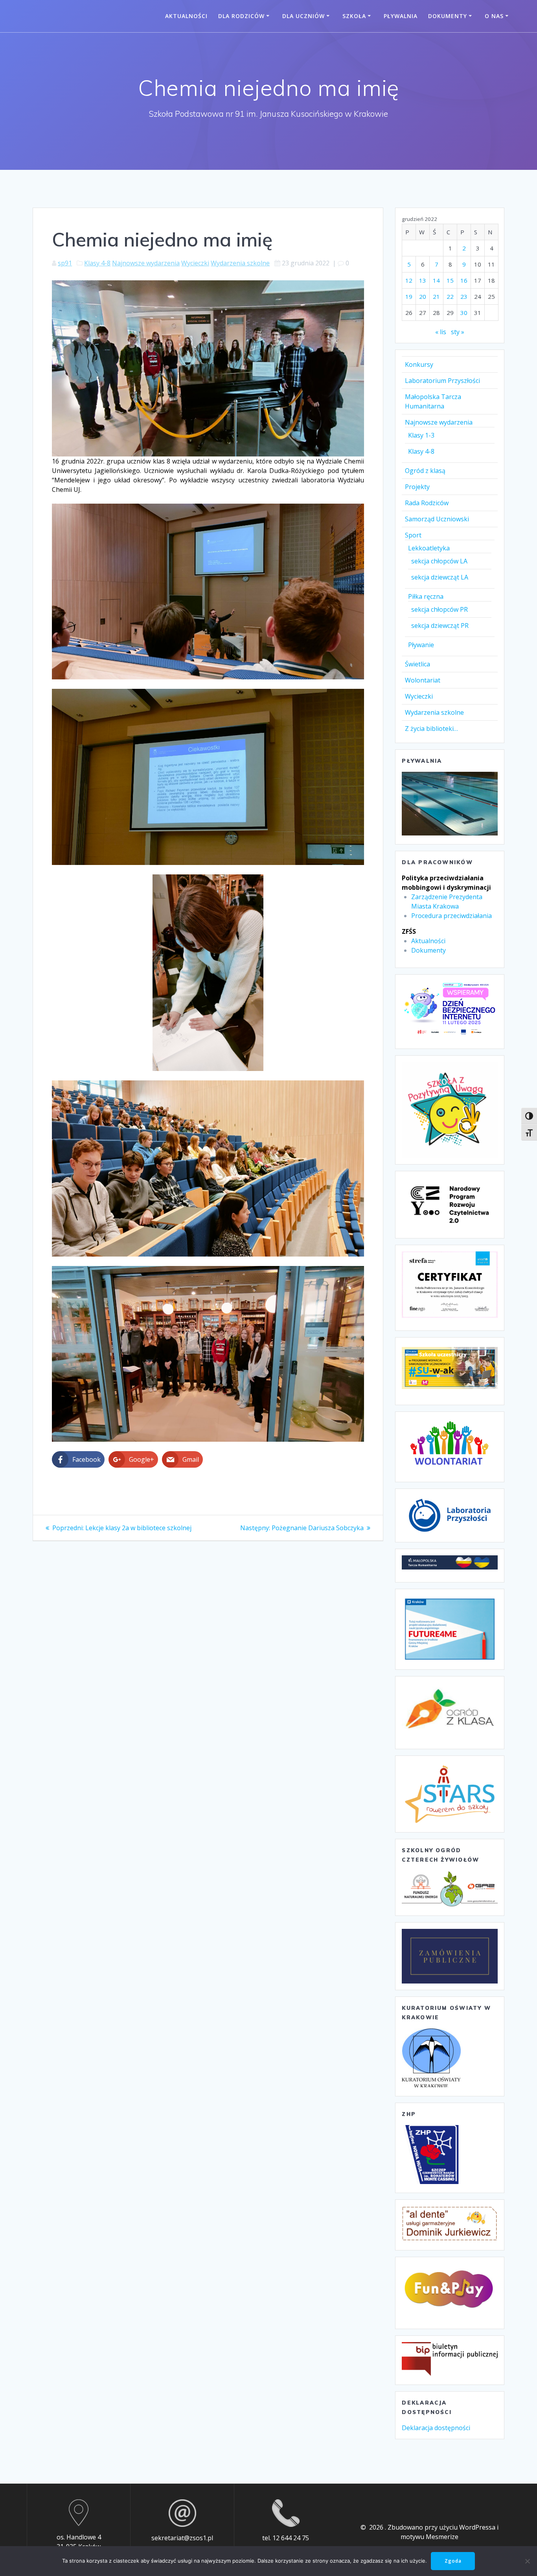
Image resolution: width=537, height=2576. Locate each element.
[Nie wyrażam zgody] (527, 2561)
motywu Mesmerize (429, 2537)
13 (423, 280)
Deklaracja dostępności (436, 2428)
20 (423, 296)
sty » (458, 332)
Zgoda (453, 2561)
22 (450, 296)
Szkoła (354, 16)
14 (436, 280)
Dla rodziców (241, 16)
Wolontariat (423, 680)
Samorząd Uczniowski (437, 519)
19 (409, 296)
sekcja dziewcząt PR (440, 626)
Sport (413, 535)
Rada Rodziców (427, 503)
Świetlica (417, 664)
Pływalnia (401, 16)
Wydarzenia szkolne (240, 263)
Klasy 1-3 (421, 435)
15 (450, 280)
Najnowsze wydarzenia (146, 263)
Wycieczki (195, 263)
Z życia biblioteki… (431, 729)
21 (436, 296)
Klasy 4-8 (97, 263)
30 (464, 313)
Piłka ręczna (426, 596)
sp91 (65, 263)
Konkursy (419, 364)
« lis (441, 332)
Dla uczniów (303, 16)
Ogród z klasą (425, 471)
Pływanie (421, 645)
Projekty (417, 487)
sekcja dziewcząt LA (440, 577)
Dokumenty (448, 16)
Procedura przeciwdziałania (451, 916)
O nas (494, 16)
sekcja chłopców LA (439, 561)
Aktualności (186, 16)
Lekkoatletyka (429, 548)
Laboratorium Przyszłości (442, 381)
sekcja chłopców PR (440, 609)
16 (464, 280)
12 (409, 280)
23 (464, 296)
